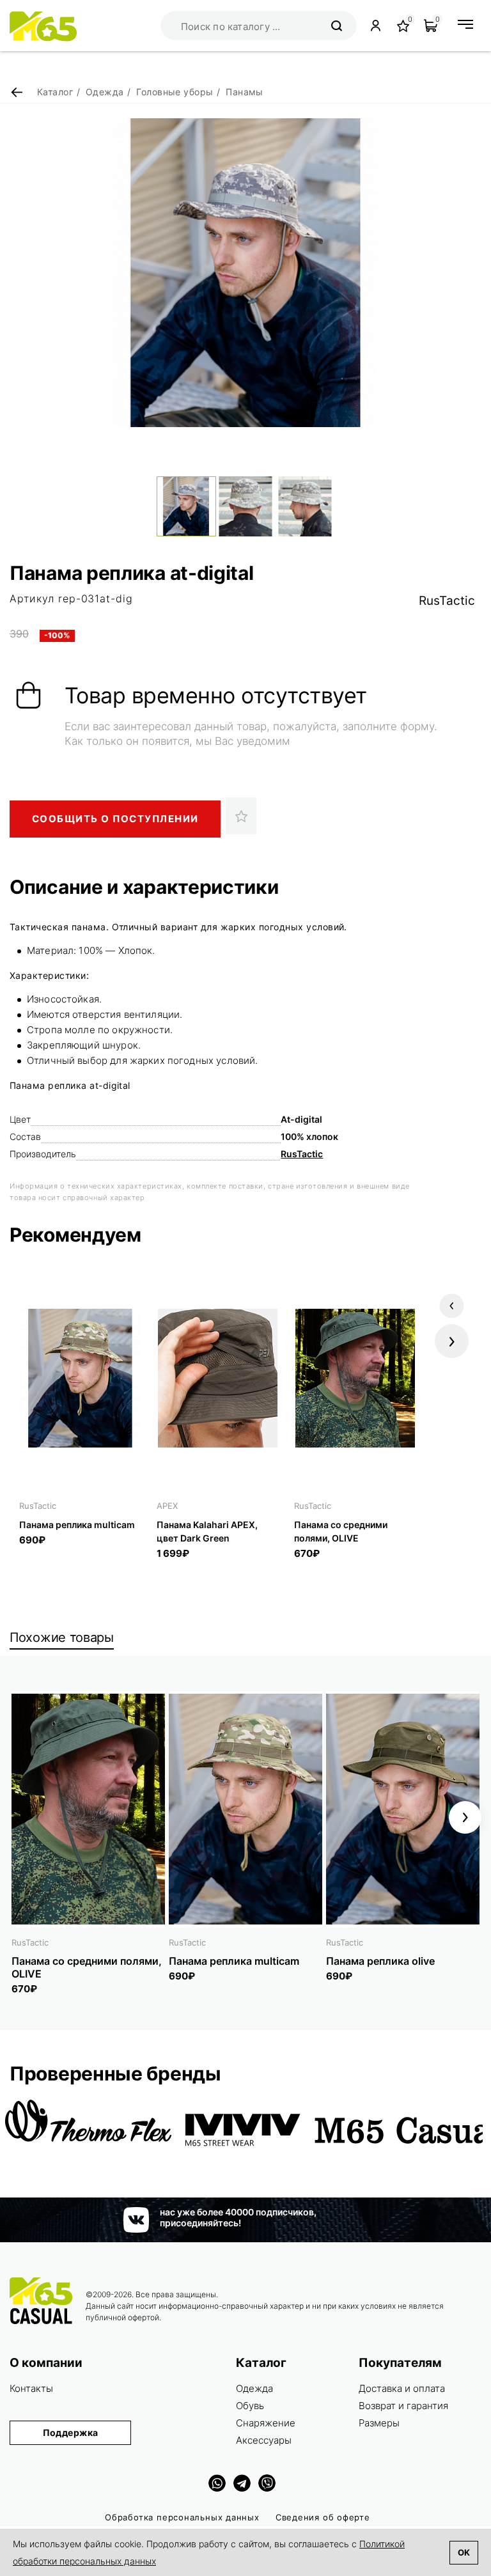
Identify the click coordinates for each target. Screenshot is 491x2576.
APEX (167, 1506)
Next (452, 1341)
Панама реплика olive (380, 1961)
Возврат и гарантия (403, 2406)
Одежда (254, 2388)
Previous (452, 1306)
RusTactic (447, 601)
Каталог (261, 2363)
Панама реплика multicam (77, 1525)
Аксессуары (264, 2440)
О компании (46, 2363)
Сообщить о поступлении (115, 819)
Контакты (31, 2388)
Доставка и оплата (402, 2388)
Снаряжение (266, 2423)
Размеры (379, 2423)
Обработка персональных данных (182, 2517)
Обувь (250, 2406)
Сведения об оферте (323, 2517)
